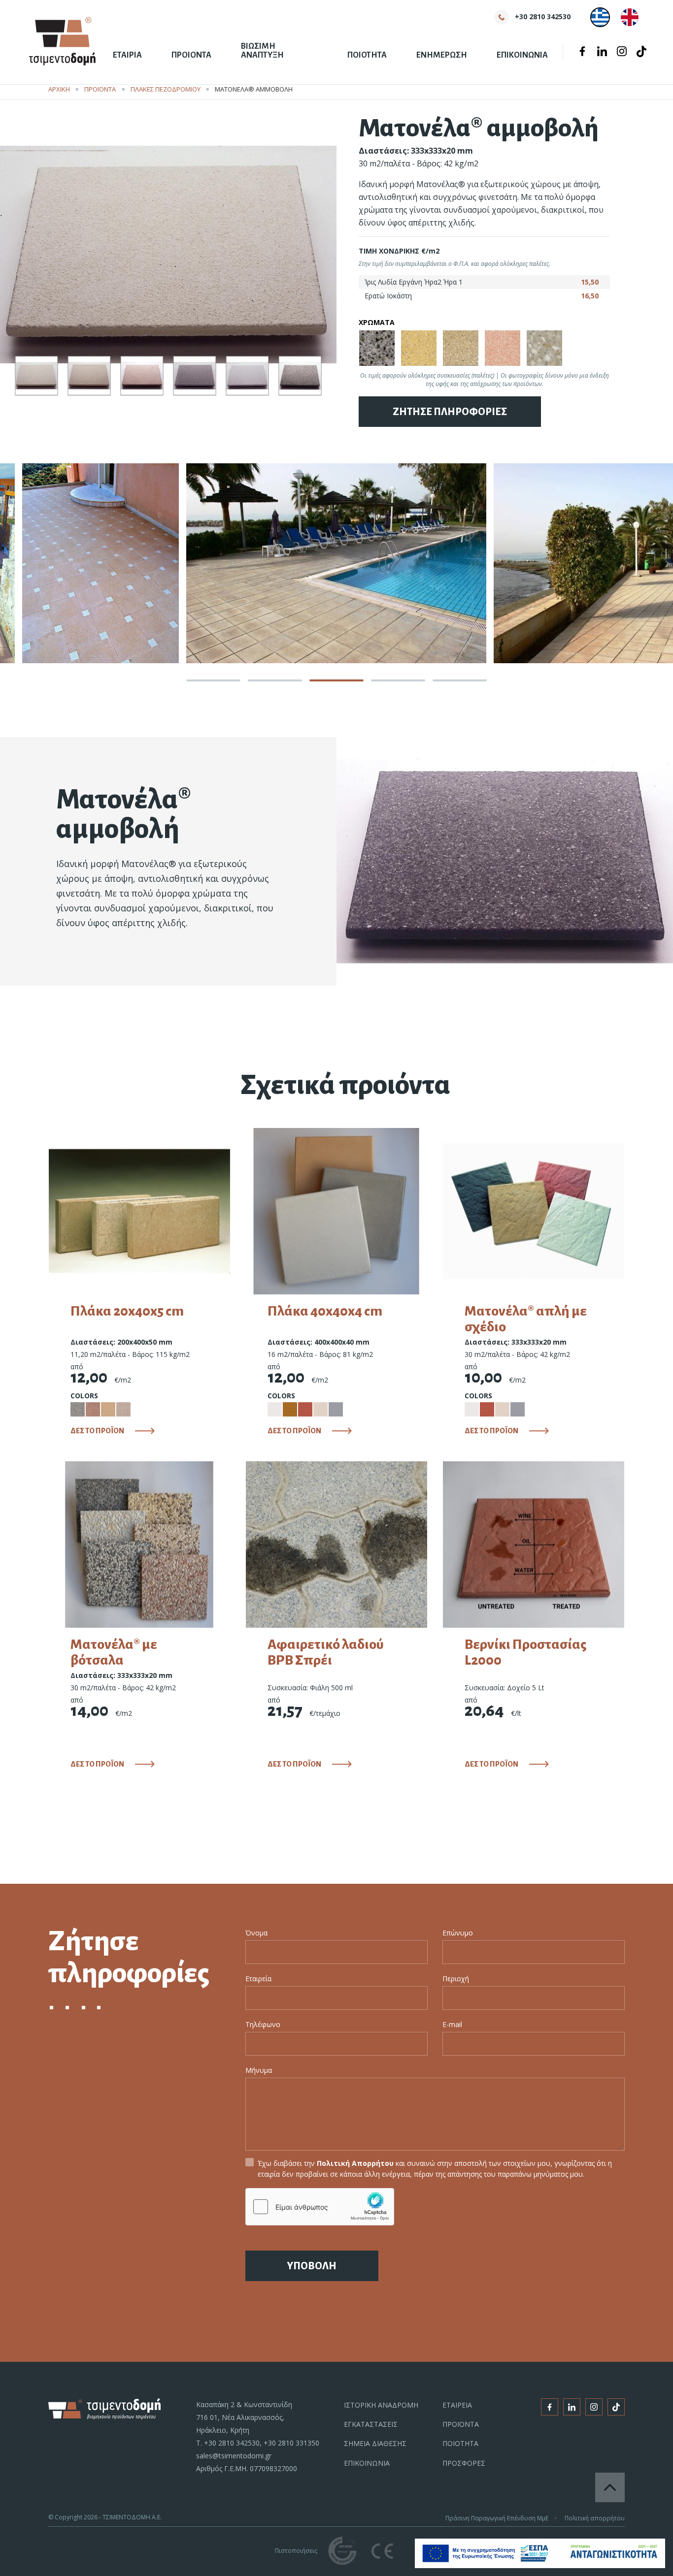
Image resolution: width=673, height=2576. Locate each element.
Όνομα (256, 1933)
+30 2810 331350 (291, 2443)
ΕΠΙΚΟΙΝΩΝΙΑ (522, 55)
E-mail (452, 2024)
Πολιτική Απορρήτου (355, 2163)
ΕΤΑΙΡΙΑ (127, 55)
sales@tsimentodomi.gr (234, 2456)
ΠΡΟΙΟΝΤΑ (191, 55)
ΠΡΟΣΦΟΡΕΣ (464, 2463)
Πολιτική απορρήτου (595, 2518)
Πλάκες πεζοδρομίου (166, 89)
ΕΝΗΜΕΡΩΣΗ (442, 55)
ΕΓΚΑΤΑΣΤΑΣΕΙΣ (371, 2424)
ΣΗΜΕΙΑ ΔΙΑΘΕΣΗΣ (375, 2443)
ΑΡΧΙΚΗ (59, 89)
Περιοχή (456, 1979)
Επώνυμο (458, 1933)
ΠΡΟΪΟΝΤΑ (100, 89)
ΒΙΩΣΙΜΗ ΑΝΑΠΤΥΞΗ (262, 51)
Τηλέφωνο (263, 2024)
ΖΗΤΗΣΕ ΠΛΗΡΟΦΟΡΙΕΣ (450, 412)
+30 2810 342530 (232, 2443)
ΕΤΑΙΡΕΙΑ (457, 2405)
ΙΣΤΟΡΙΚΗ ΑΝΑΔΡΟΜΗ (381, 2405)
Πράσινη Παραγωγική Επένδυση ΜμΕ (497, 2518)
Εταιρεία (258, 1979)
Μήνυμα (259, 2070)
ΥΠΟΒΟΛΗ (312, 2266)
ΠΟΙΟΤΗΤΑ (367, 55)
